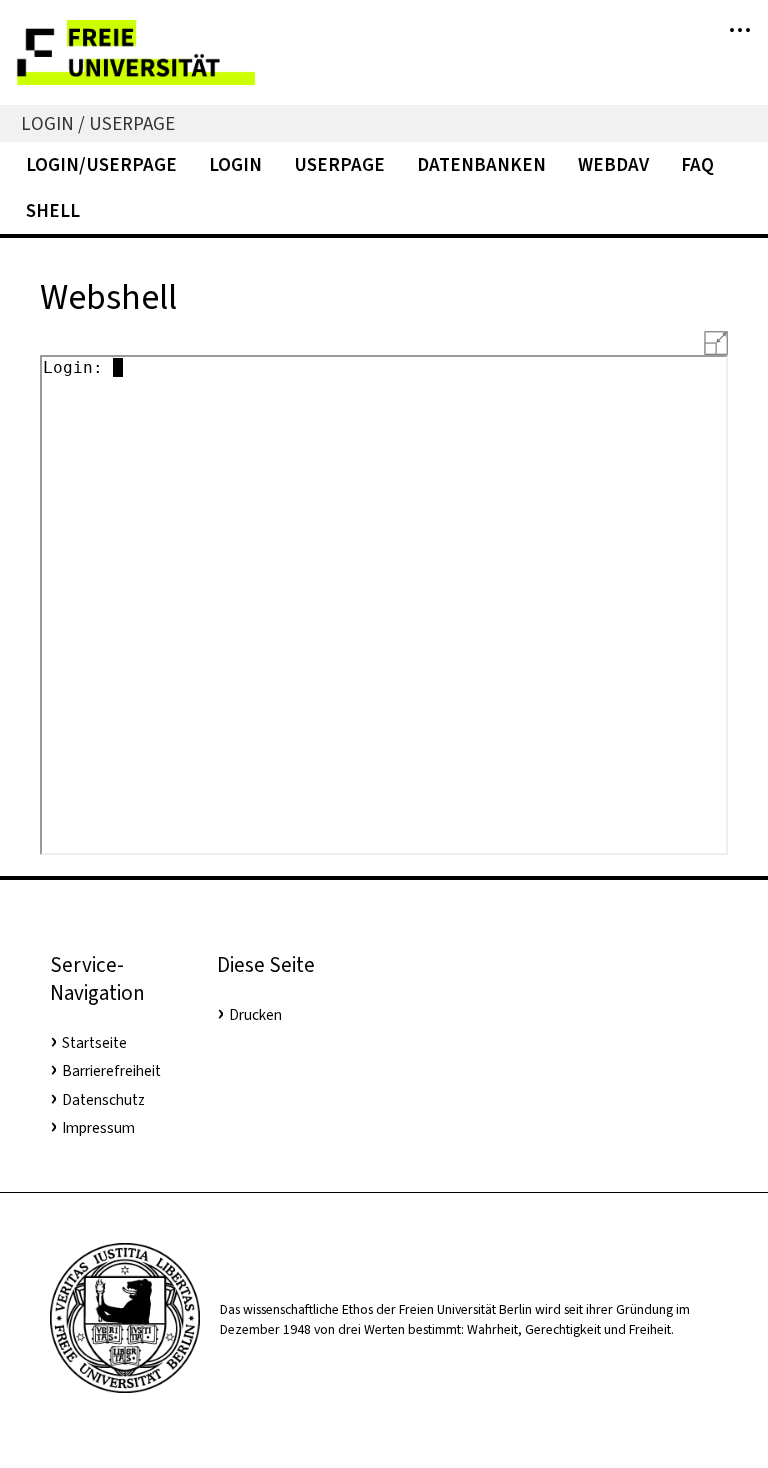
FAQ (697, 164)
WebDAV (613, 164)
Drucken (255, 1015)
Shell (53, 210)
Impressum (98, 1128)
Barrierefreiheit (111, 1071)
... (740, 21)
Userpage (339, 164)
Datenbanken (481, 164)
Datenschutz (103, 1100)
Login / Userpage (98, 123)
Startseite (94, 1043)
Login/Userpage (101, 164)
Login (235, 164)
